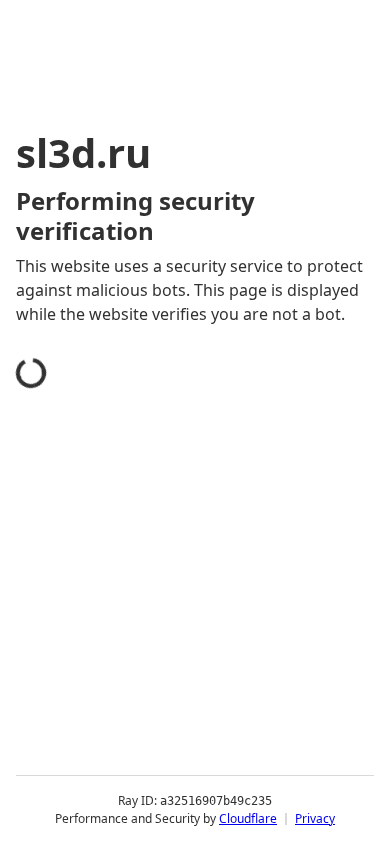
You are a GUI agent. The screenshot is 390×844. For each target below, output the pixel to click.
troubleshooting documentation (162, 818)
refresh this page (105, 738)
